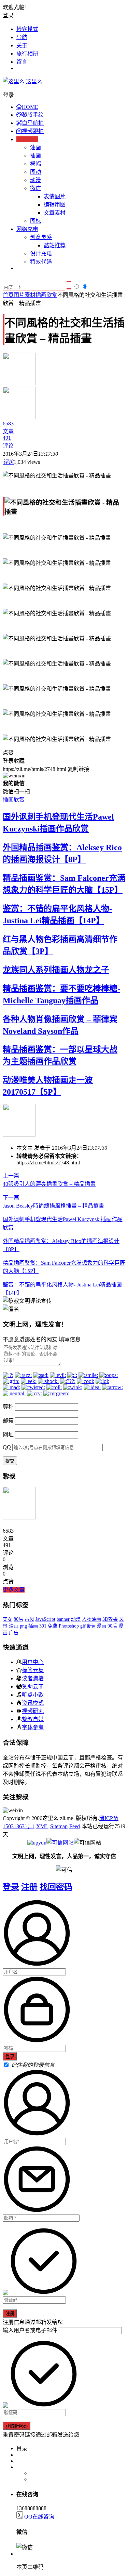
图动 (35, 172)
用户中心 (33, 1662)
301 (43, 1626)
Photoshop (69, 1626)
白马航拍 (33, 123)
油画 (35, 147)
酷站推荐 (55, 245)
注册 (29, 1887)
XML (42, 1826)
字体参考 (33, 1727)
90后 (112, 1626)
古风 (29, 1619)
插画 (35, 156)
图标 (35, 221)
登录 (11, 1887)
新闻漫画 (97, 1626)
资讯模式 (33, 1703)
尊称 (8, 1407)
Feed (75, 1826)
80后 (18, 1619)
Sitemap (59, 1826)
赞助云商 (33, 1686)
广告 (14, 1633)
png (23, 1626)
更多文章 (14, 1590)
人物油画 (91, 1619)
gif (83, 1626)
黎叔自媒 (33, 1719)
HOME (30, 107)
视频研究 (33, 1711)
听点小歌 (33, 1695)
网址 (8, 1435)
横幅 (35, 164)
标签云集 (33, 1670)
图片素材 (25, 295)
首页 (8, 295)
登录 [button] (8, 15)
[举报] (60, 1843)
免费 (53, 1626)
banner (63, 1619)
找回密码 (56, 1887)
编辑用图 (55, 205)
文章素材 (55, 213)
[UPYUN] (37, 1843)
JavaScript (45, 1619)
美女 (8, 1619)
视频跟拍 (33, 131)
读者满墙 (33, 1678)
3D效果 (110, 1619)
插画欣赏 (46, 295)
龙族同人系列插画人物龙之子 (56, 970)
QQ (7, 1447)
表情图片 (55, 196)
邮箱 (8, 1421)
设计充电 (41, 254)
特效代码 (41, 262)
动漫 (35, 180)
